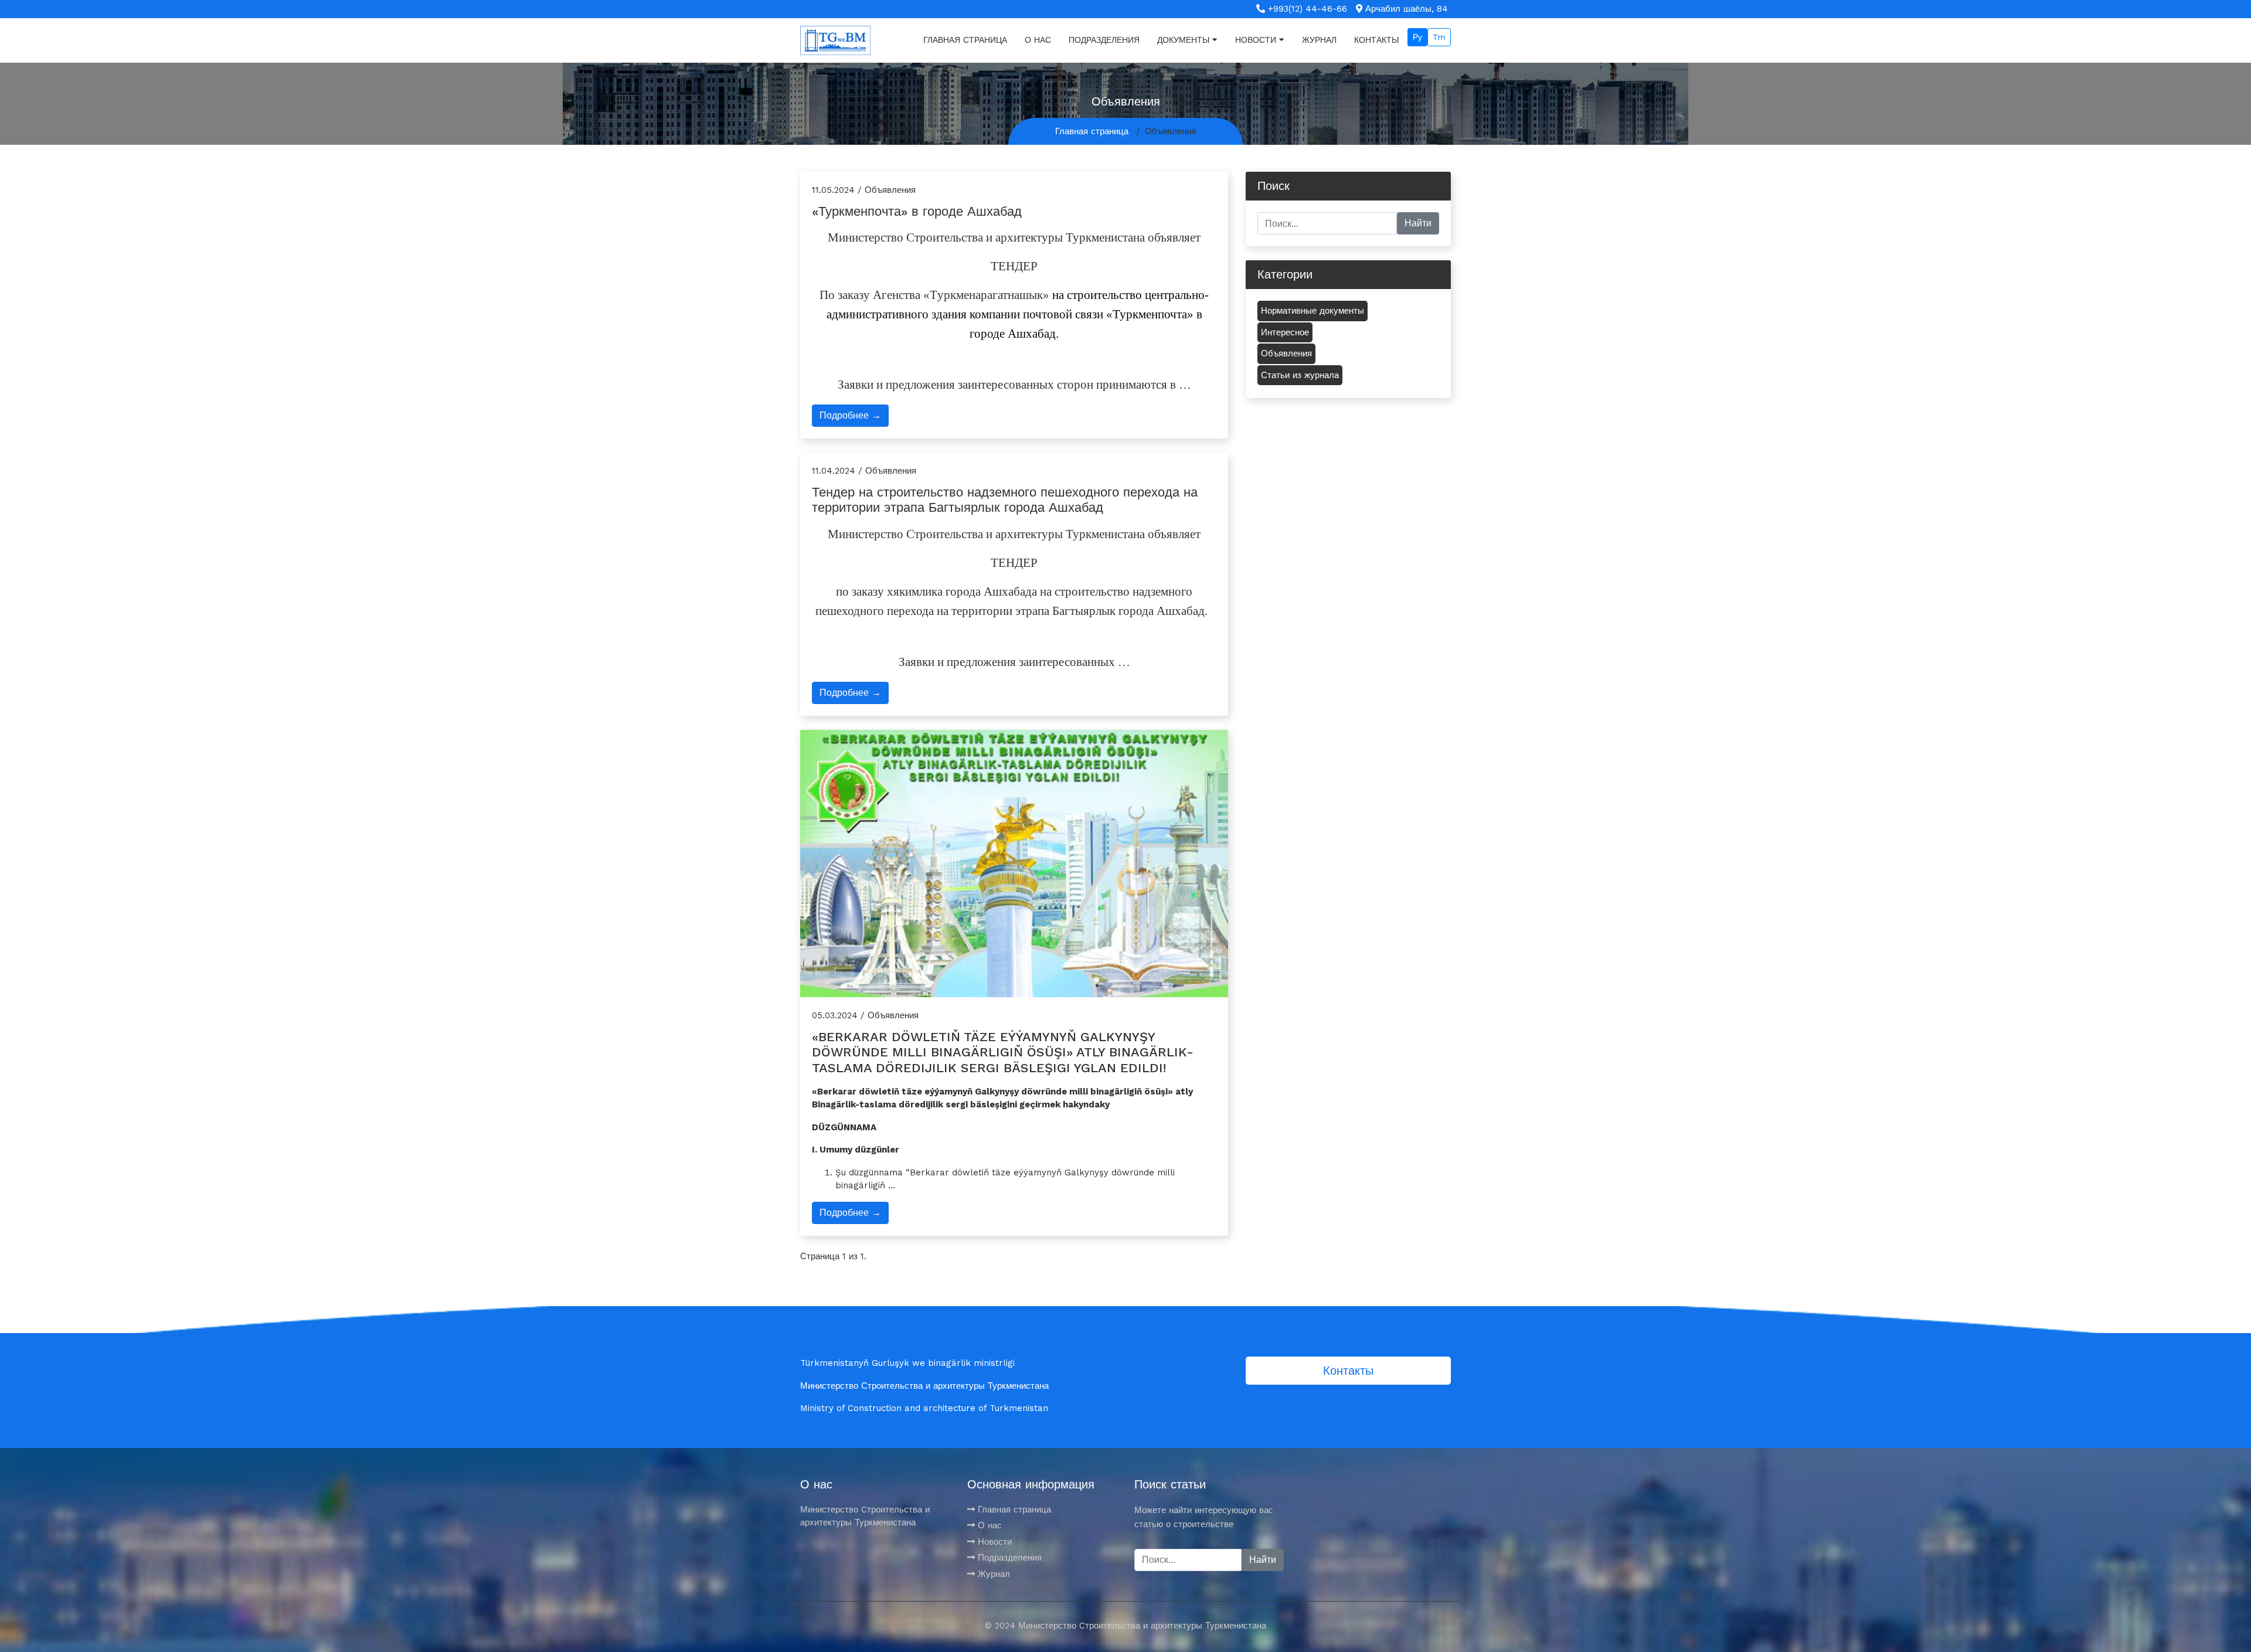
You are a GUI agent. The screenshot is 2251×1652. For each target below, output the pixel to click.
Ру (1417, 37)
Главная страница (965, 40)
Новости (1256, 40)
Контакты (1376, 40)
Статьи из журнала (1300, 375)
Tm (1439, 37)
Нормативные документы (1312, 311)
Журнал (1319, 40)
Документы (1183, 40)
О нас (1038, 40)
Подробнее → (850, 415)
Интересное (1285, 332)
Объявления (1286, 353)
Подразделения (1104, 40)
